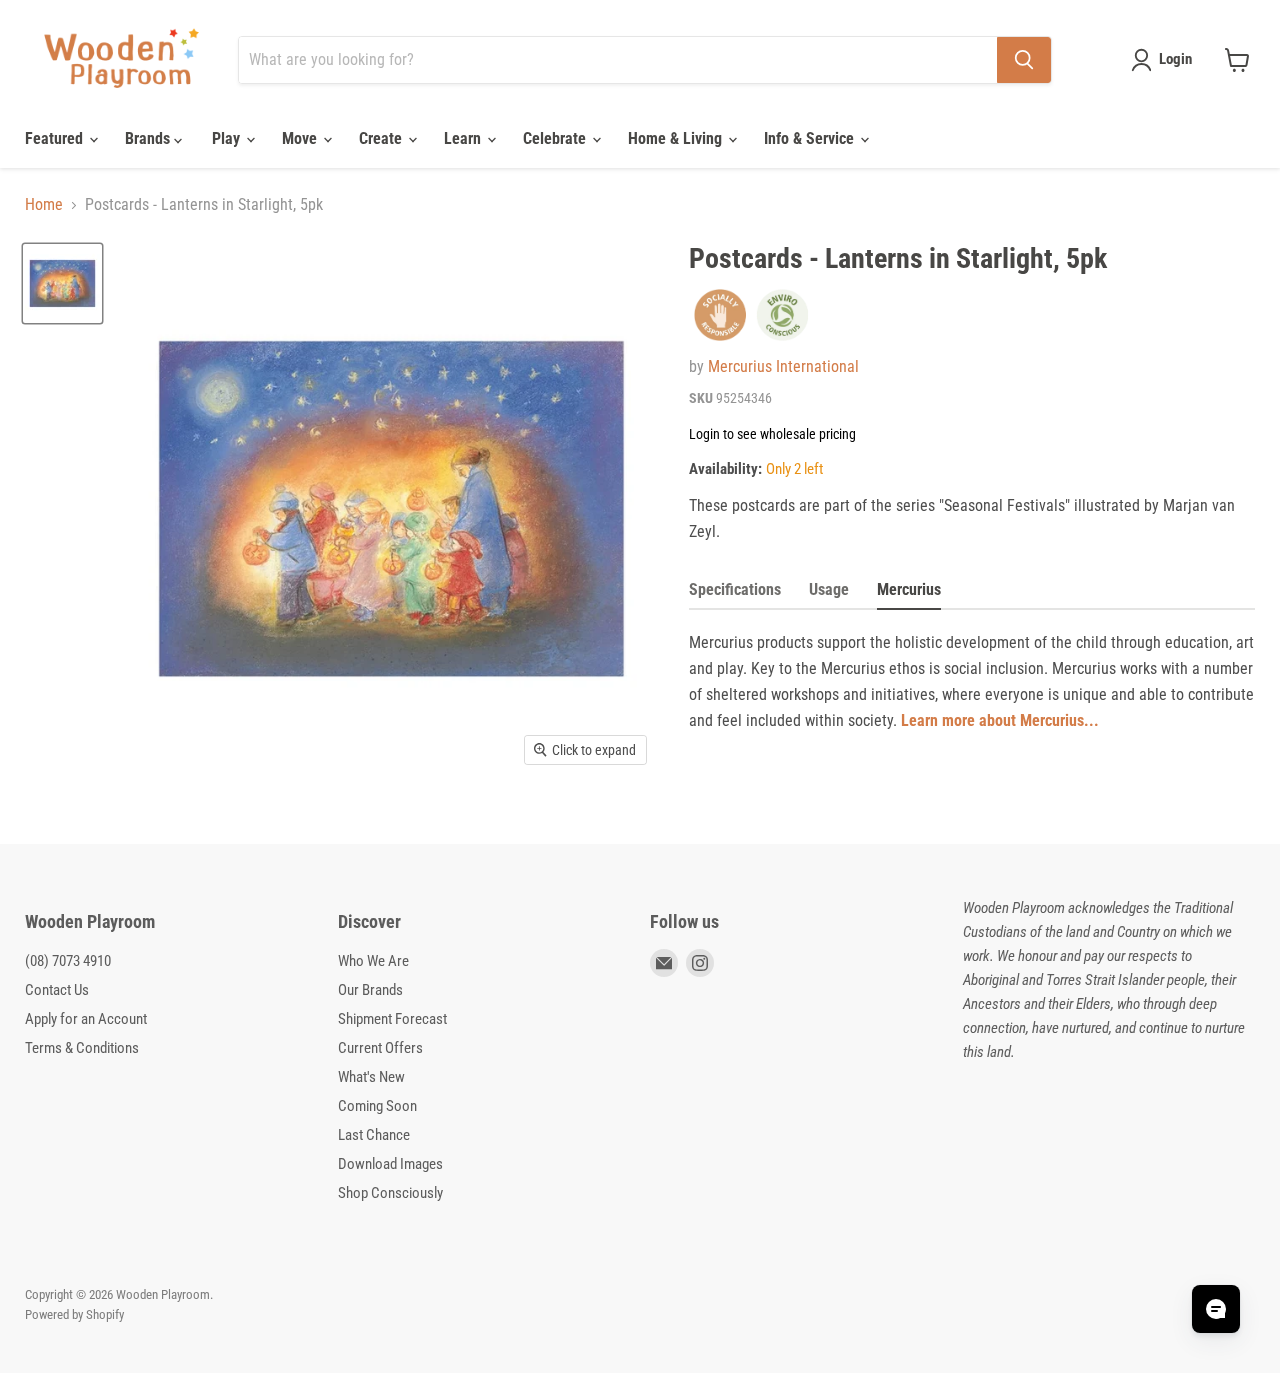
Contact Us (57, 990)
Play (228, 138)
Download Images (390, 1164)
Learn (464, 138)
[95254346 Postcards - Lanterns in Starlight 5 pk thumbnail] (62, 283)
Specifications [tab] (735, 589)
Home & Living (677, 138)
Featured (56, 138)
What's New (371, 1077)
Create (382, 138)
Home (44, 205)
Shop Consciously (390, 1193)
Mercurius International (783, 366)
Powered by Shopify (74, 1314)
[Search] (1024, 60)
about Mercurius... (1039, 720)
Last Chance (374, 1135)
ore (964, 720)
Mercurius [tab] (909, 589)
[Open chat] (1216, 1309)
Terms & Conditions (82, 1048)
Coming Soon (377, 1106)
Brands (149, 138)
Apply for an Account (86, 1019)
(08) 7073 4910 (68, 961)
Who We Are (373, 961)
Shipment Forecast (392, 1019)
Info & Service (811, 138)
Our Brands (370, 990)
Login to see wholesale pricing (772, 434)
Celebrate (556, 138)
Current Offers (380, 1048)
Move (301, 138)
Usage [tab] (829, 589)
